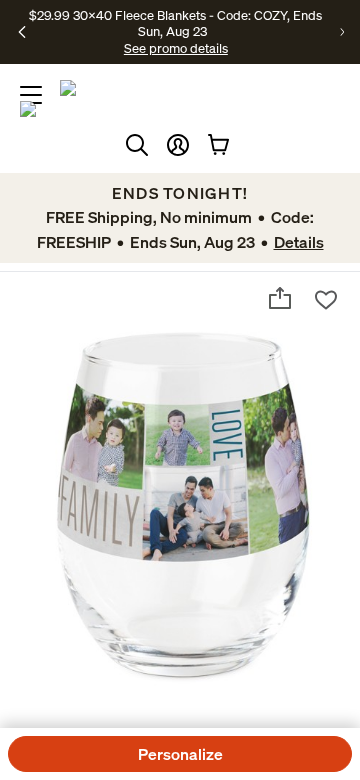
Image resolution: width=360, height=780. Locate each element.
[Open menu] (31, 95)
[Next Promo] (342, 32)
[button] (178, 145)
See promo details (176, 48)
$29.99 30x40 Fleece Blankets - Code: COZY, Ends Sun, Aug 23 (175, 23)
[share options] (280, 298)
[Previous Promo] (22, 32)
